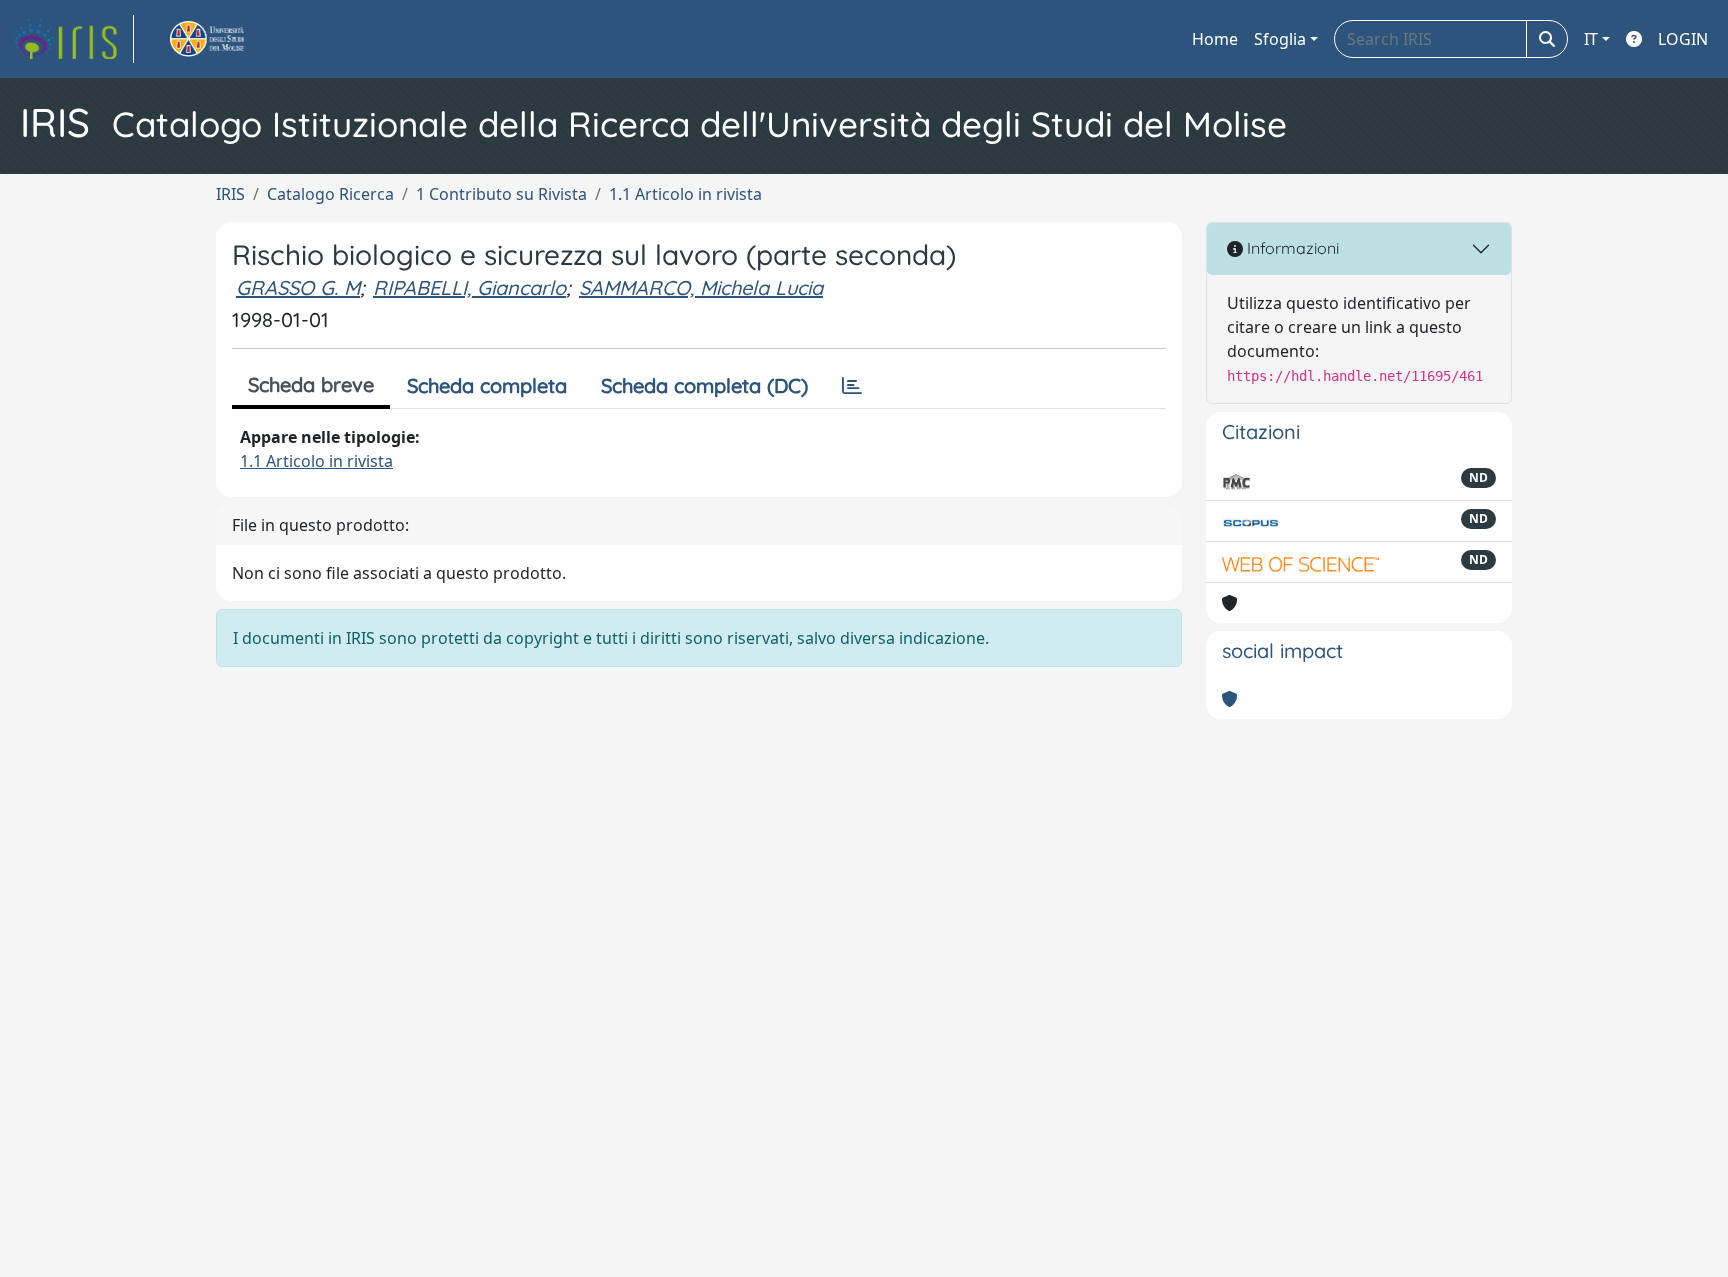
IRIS (230, 194)
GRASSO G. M (298, 287)
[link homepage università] (230, 39)
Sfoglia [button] (1280, 39)
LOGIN (1683, 39)
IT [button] (1591, 39)
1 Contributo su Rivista (501, 194)
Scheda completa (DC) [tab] (704, 385)
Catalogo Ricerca (330, 194)
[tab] (852, 386)
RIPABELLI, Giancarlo (469, 287)
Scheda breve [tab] (311, 384)
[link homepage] (73, 39)
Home (1215, 39)
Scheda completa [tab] (487, 385)
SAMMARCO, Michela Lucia (701, 287)
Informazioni (1291, 248)
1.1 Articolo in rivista (685, 194)
